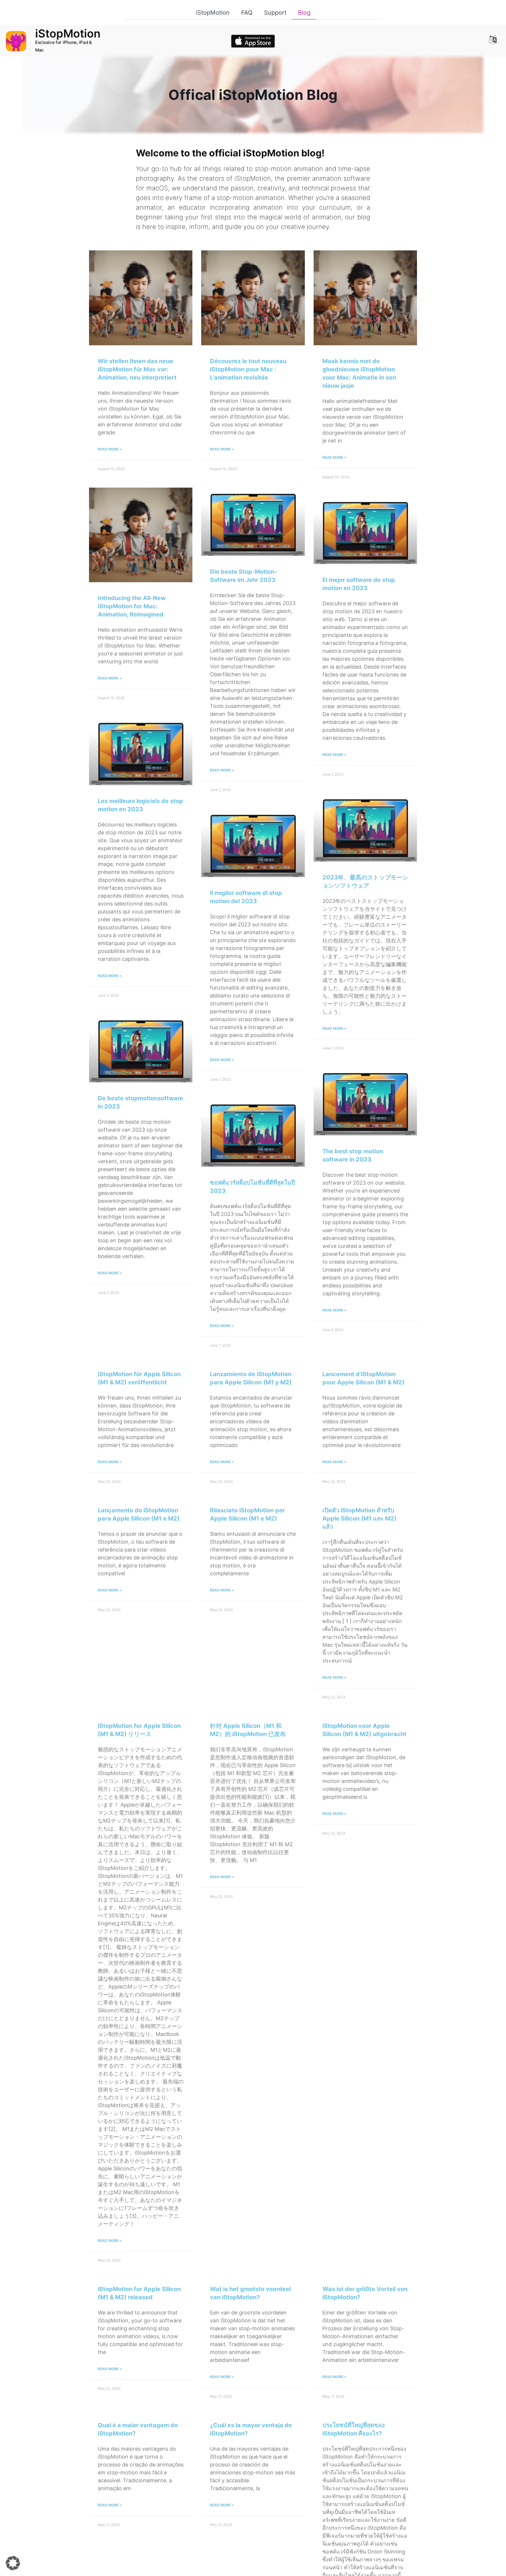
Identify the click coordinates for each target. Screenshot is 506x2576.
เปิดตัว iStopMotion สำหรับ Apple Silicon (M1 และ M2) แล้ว (359, 1518)
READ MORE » (110, 449)
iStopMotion (213, 13)
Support (275, 13)
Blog (304, 13)
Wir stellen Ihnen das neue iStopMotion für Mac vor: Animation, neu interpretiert (137, 369)
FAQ (247, 13)
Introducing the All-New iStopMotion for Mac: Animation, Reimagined (132, 606)
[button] (13, 2563)
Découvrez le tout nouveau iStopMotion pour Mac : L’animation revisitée (248, 369)
